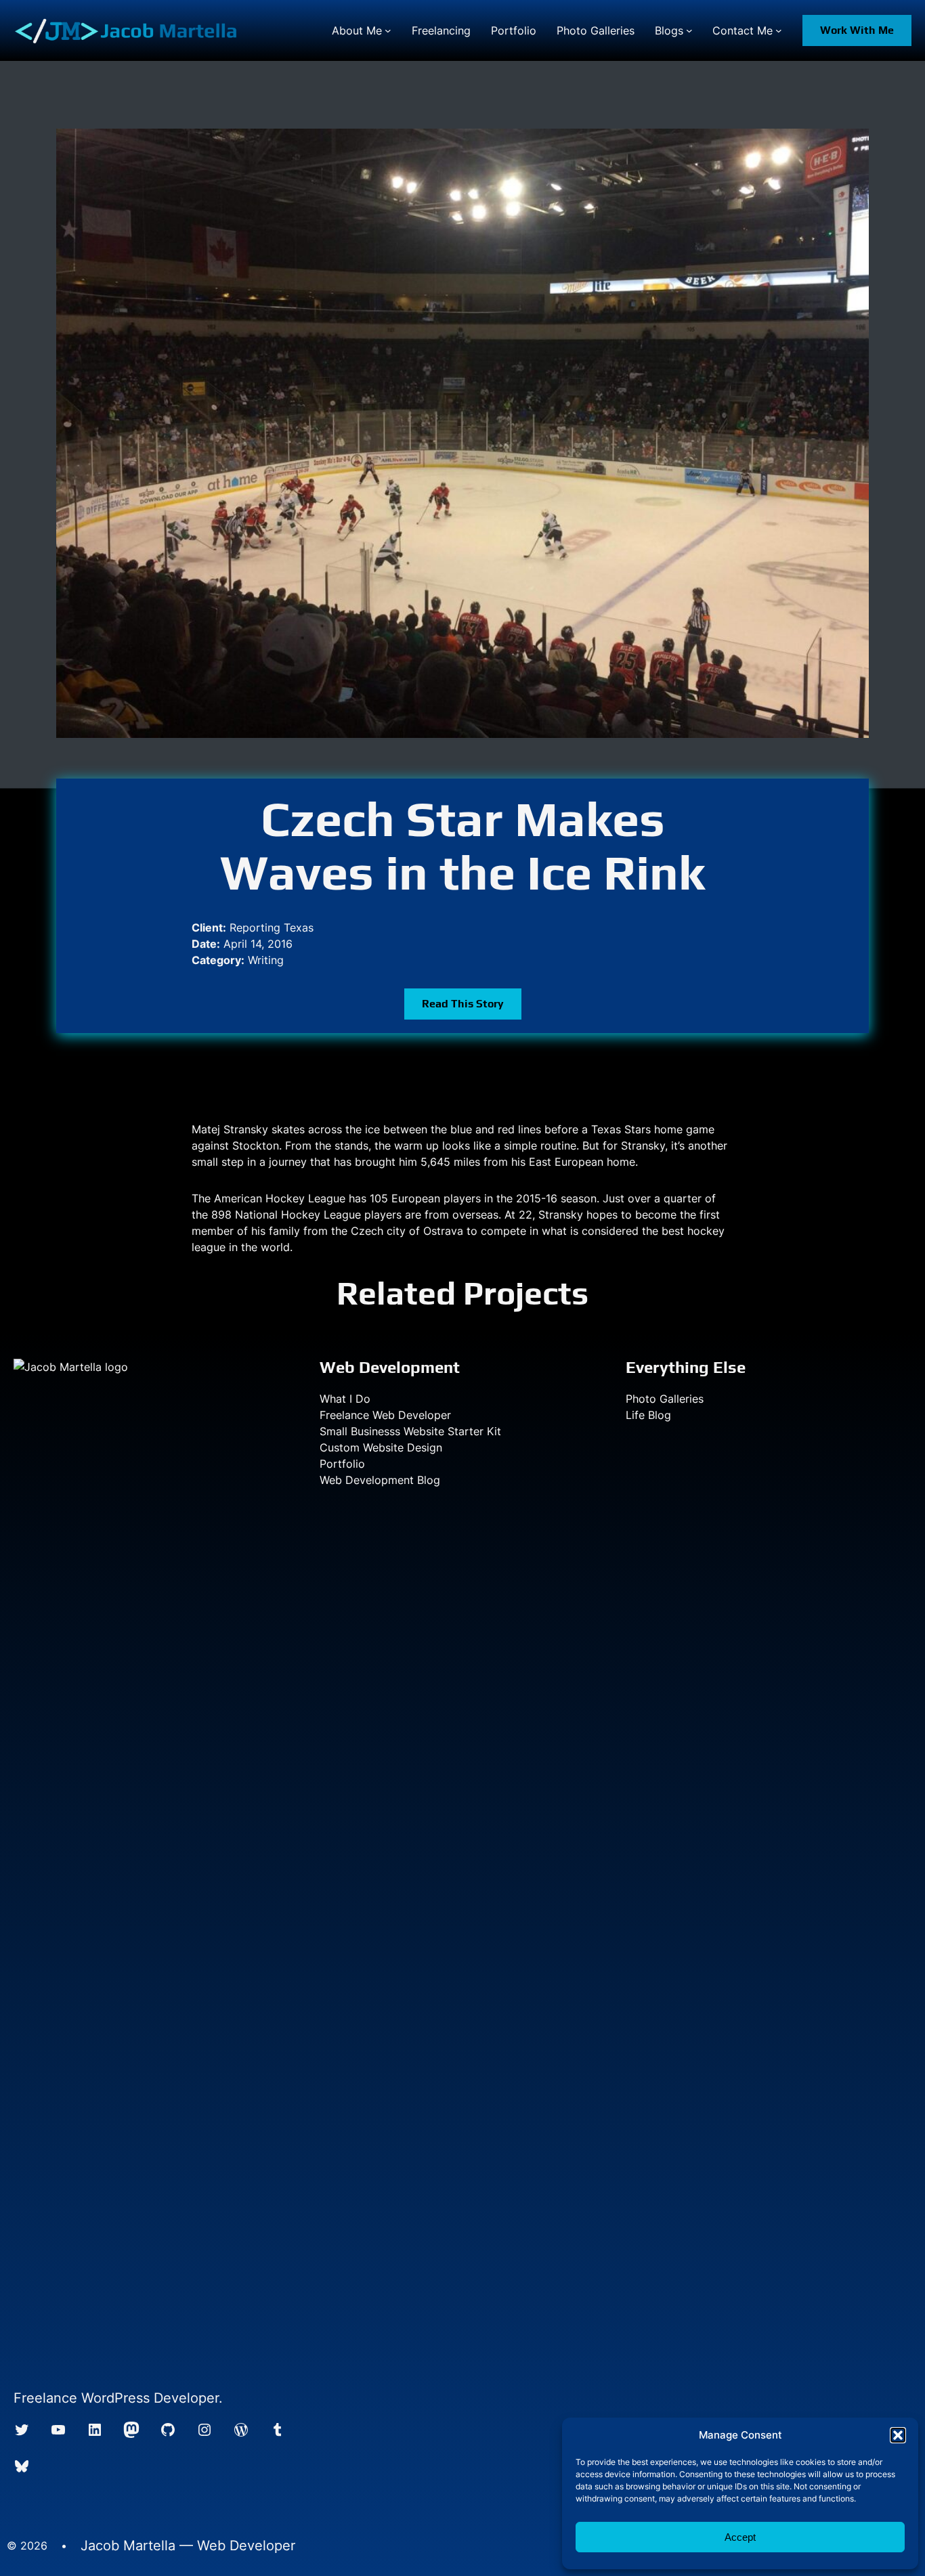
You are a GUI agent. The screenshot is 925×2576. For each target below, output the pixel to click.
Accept (740, 2537)
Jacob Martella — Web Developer (188, 2546)
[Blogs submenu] (689, 30)
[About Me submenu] (388, 30)
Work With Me (857, 30)
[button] (898, 2435)
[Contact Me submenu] (779, 30)
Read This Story (463, 1004)
